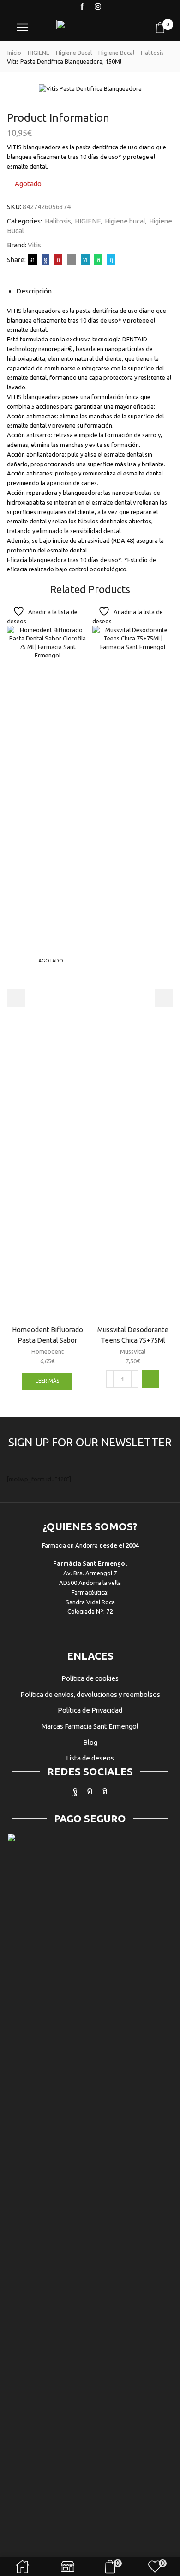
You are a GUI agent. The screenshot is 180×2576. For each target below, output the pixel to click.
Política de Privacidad (90, 1710)
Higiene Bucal (116, 53)
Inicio (14, 53)
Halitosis (152, 53)
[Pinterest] (58, 259)
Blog (90, 1742)
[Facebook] (82, 7)
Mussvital (133, 1351)
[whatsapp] (98, 259)
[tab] (34, 291)
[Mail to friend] (72, 259)
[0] (172, 28)
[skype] (110, 259)
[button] (150, 1379)
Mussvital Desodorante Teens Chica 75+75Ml (133, 1335)
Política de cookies (90, 1678)
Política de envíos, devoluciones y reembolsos (90, 1694)
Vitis (34, 245)
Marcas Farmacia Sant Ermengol (90, 1726)
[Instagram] (98, 7)
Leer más (47, 1381)
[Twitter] (33, 259)
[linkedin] (85, 259)
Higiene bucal (74, 53)
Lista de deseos (90, 1758)
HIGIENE (39, 53)
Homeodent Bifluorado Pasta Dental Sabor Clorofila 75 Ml (48, 1340)
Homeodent (48, 1351)
